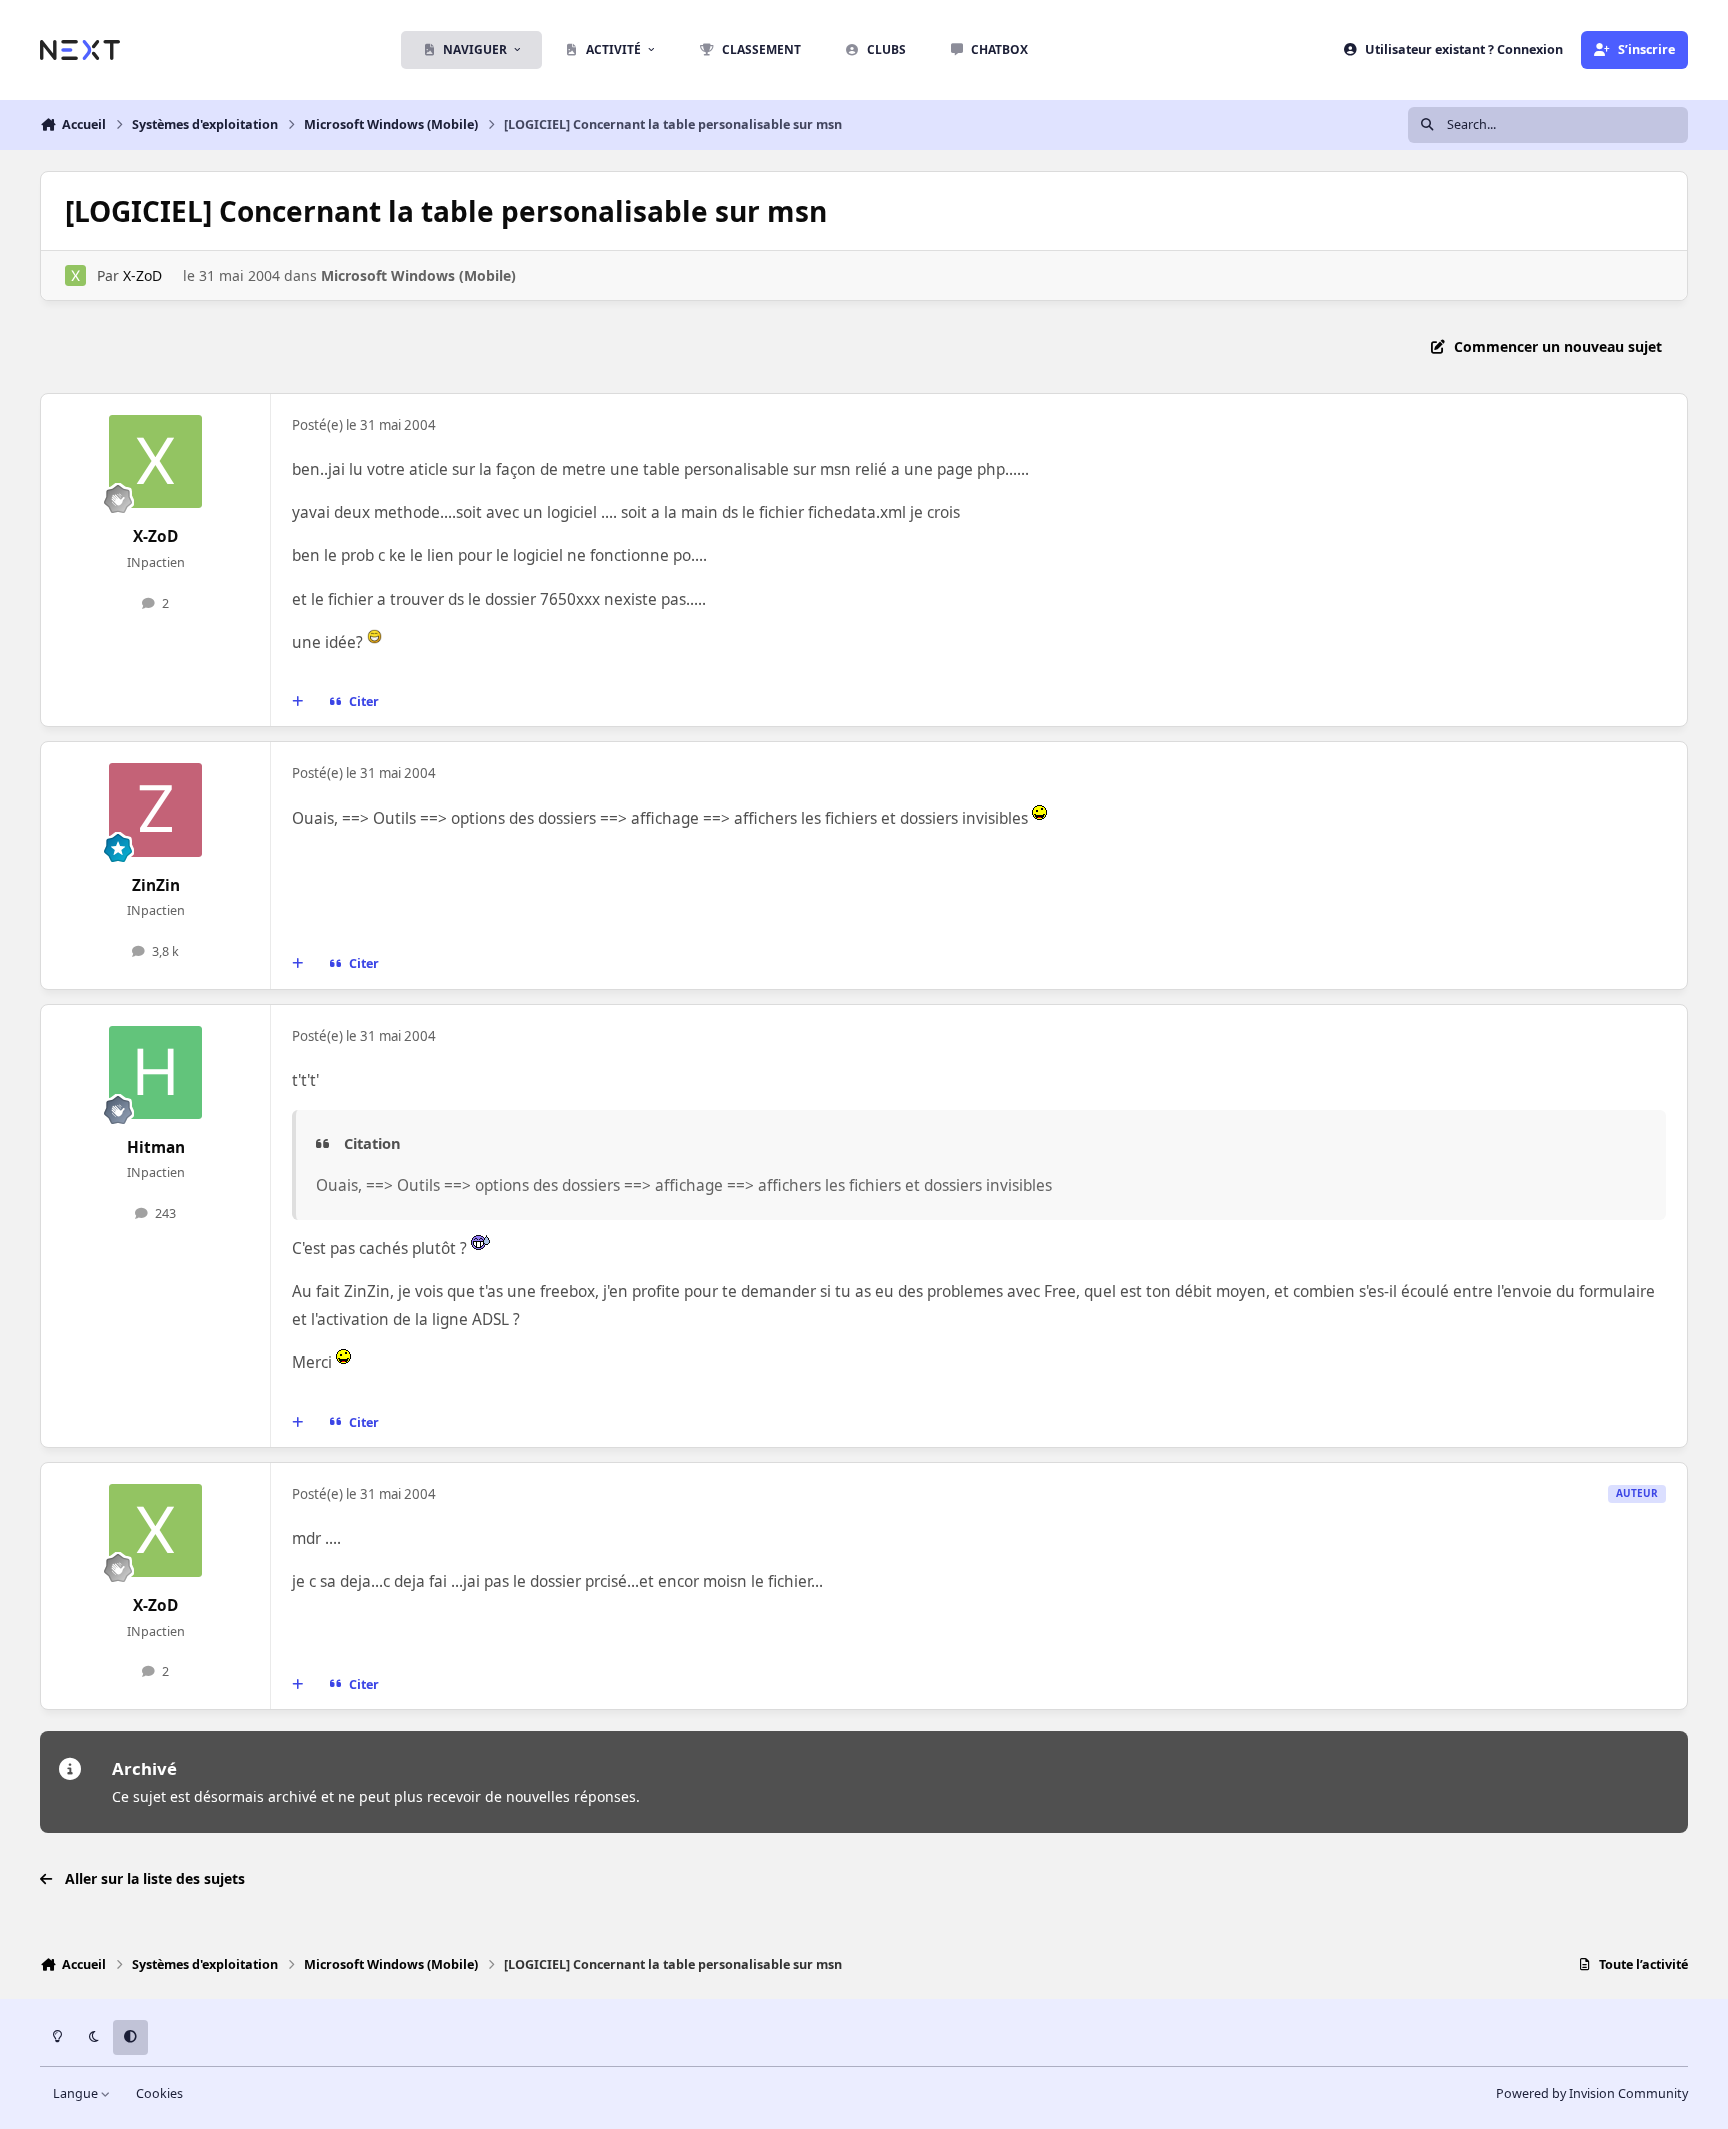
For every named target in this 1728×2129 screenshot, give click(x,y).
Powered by (1592, 2093)
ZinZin (156, 885)
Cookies (159, 2093)
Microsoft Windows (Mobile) (418, 275)
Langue (77, 2093)
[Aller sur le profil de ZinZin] (156, 810)
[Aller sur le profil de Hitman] (156, 1073)
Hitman (156, 1147)
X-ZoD (142, 275)
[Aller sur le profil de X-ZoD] (75, 275)
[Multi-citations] (298, 702)
